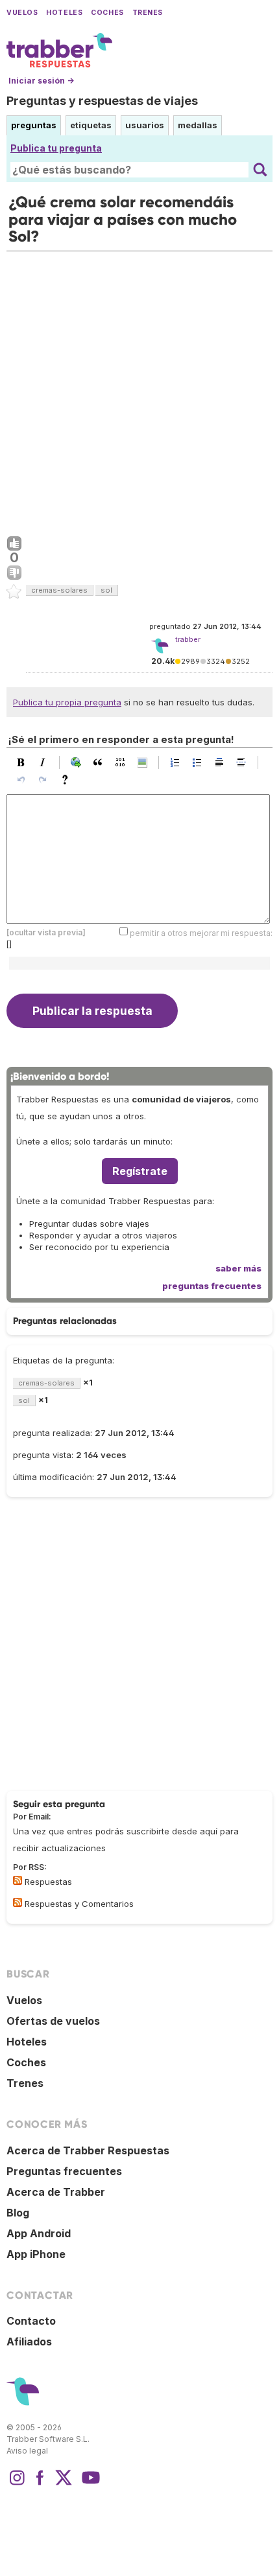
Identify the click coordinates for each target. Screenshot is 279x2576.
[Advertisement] (139, 391)
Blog (18, 2213)
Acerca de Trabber (56, 2192)
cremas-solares (59, 590)
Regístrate (140, 1171)
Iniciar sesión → (41, 81)
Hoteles (64, 13)
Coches (107, 13)
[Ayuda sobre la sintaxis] (68, 780)
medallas (198, 125)
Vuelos (22, 13)
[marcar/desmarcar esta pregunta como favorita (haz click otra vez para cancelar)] (14, 592)
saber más (238, 1268)
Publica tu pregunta (56, 148)
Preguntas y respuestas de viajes (102, 101)
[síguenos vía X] (64, 2484)
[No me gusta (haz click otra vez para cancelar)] (14, 573)
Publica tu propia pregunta (67, 702)
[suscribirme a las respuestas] (18, 1880)
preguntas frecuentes (212, 1286)
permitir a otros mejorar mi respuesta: (201, 932)
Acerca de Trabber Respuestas (88, 2150)
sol (106, 590)
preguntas (34, 125)
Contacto (31, 2321)
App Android (39, 2233)
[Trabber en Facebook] (40, 2484)
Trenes (148, 13)
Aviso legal (27, 2451)
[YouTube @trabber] (89, 2484)
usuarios (145, 125)
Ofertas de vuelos (53, 2021)
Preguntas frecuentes (64, 2171)
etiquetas (91, 125)
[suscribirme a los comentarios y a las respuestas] (18, 1902)
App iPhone (36, 2254)
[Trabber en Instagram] (17, 2484)
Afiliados (29, 2342)
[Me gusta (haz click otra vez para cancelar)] (14, 544)
